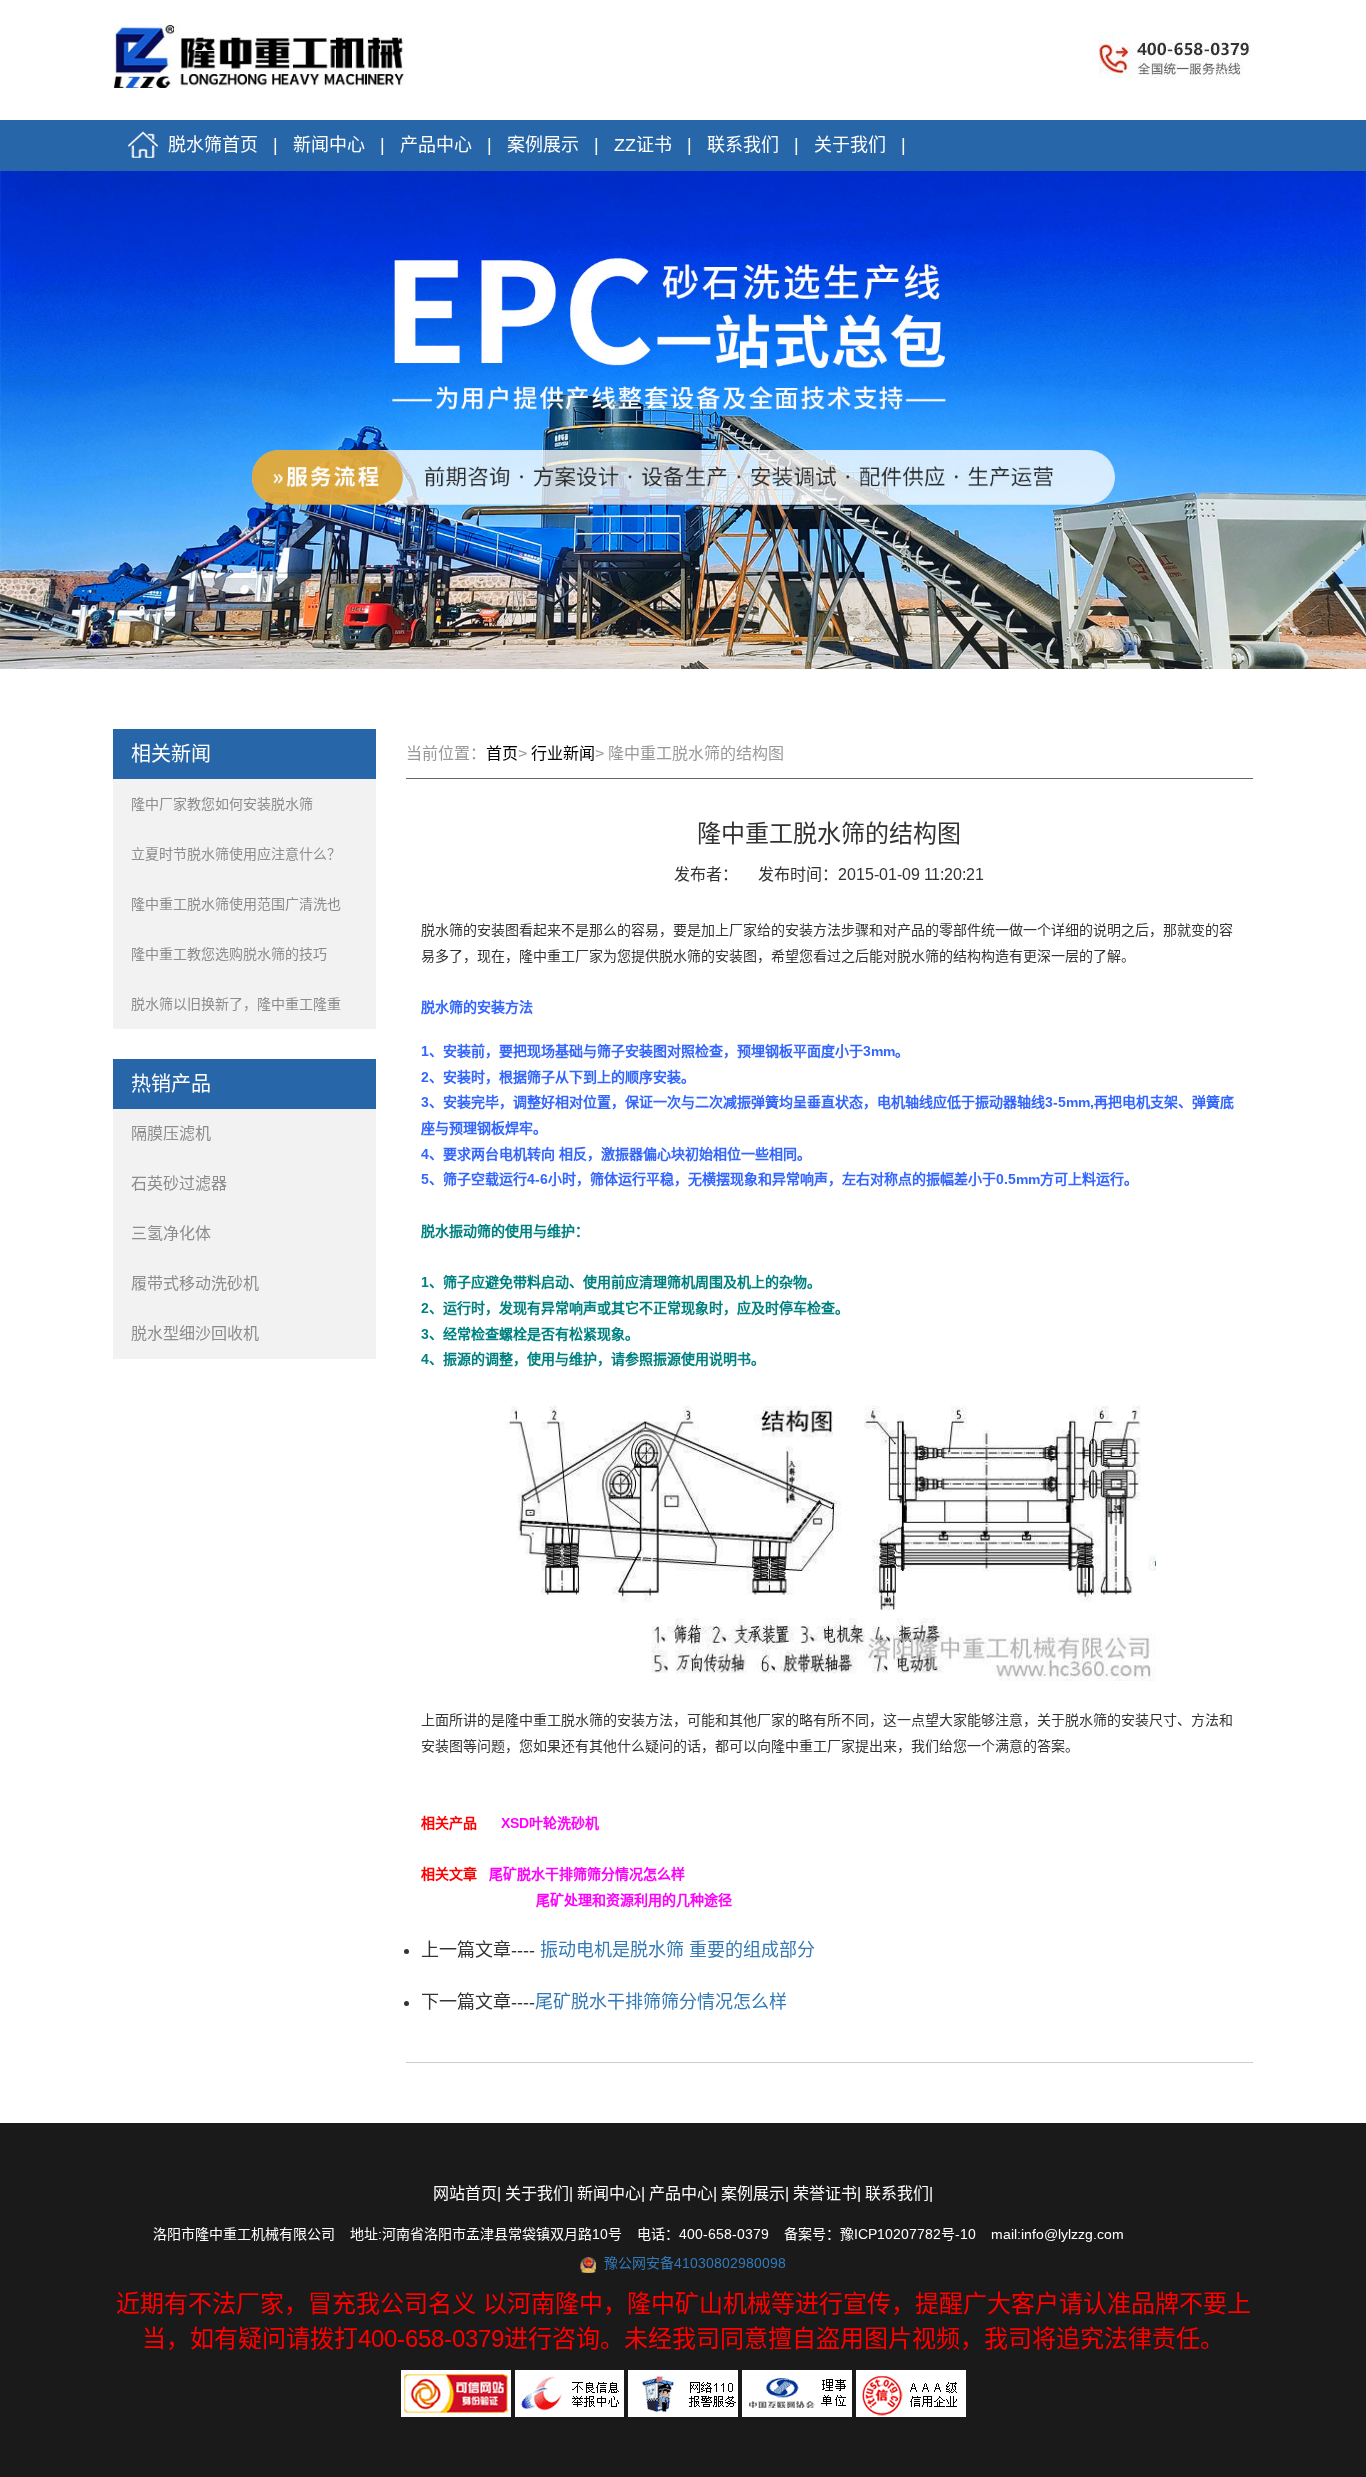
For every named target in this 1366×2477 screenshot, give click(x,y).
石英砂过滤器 (183, 1183)
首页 (502, 753)
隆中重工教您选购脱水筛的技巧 (229, 954)
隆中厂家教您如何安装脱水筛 (222, 804)
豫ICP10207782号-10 (908, 2234)
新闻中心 (329, 145)
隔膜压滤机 (175, 1133)
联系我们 (743, 145)
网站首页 (465, 2193)
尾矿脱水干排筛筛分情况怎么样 (661, 2002)
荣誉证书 (825, 2193)
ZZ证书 (643, 145)
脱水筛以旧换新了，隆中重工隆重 (236, 1004)
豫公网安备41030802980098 (695, 2263)
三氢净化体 (175, 1233)
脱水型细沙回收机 (199, 1333)
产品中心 (436, 145)
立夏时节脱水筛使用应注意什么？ (236, 854)
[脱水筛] (262, 51)
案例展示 (543, 145)
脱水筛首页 (208, 145)
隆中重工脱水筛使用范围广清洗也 (236, 904)
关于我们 (850, 145)
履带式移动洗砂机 (199, 1283)
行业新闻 (563, 753)
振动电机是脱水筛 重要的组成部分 (675, 1950)
